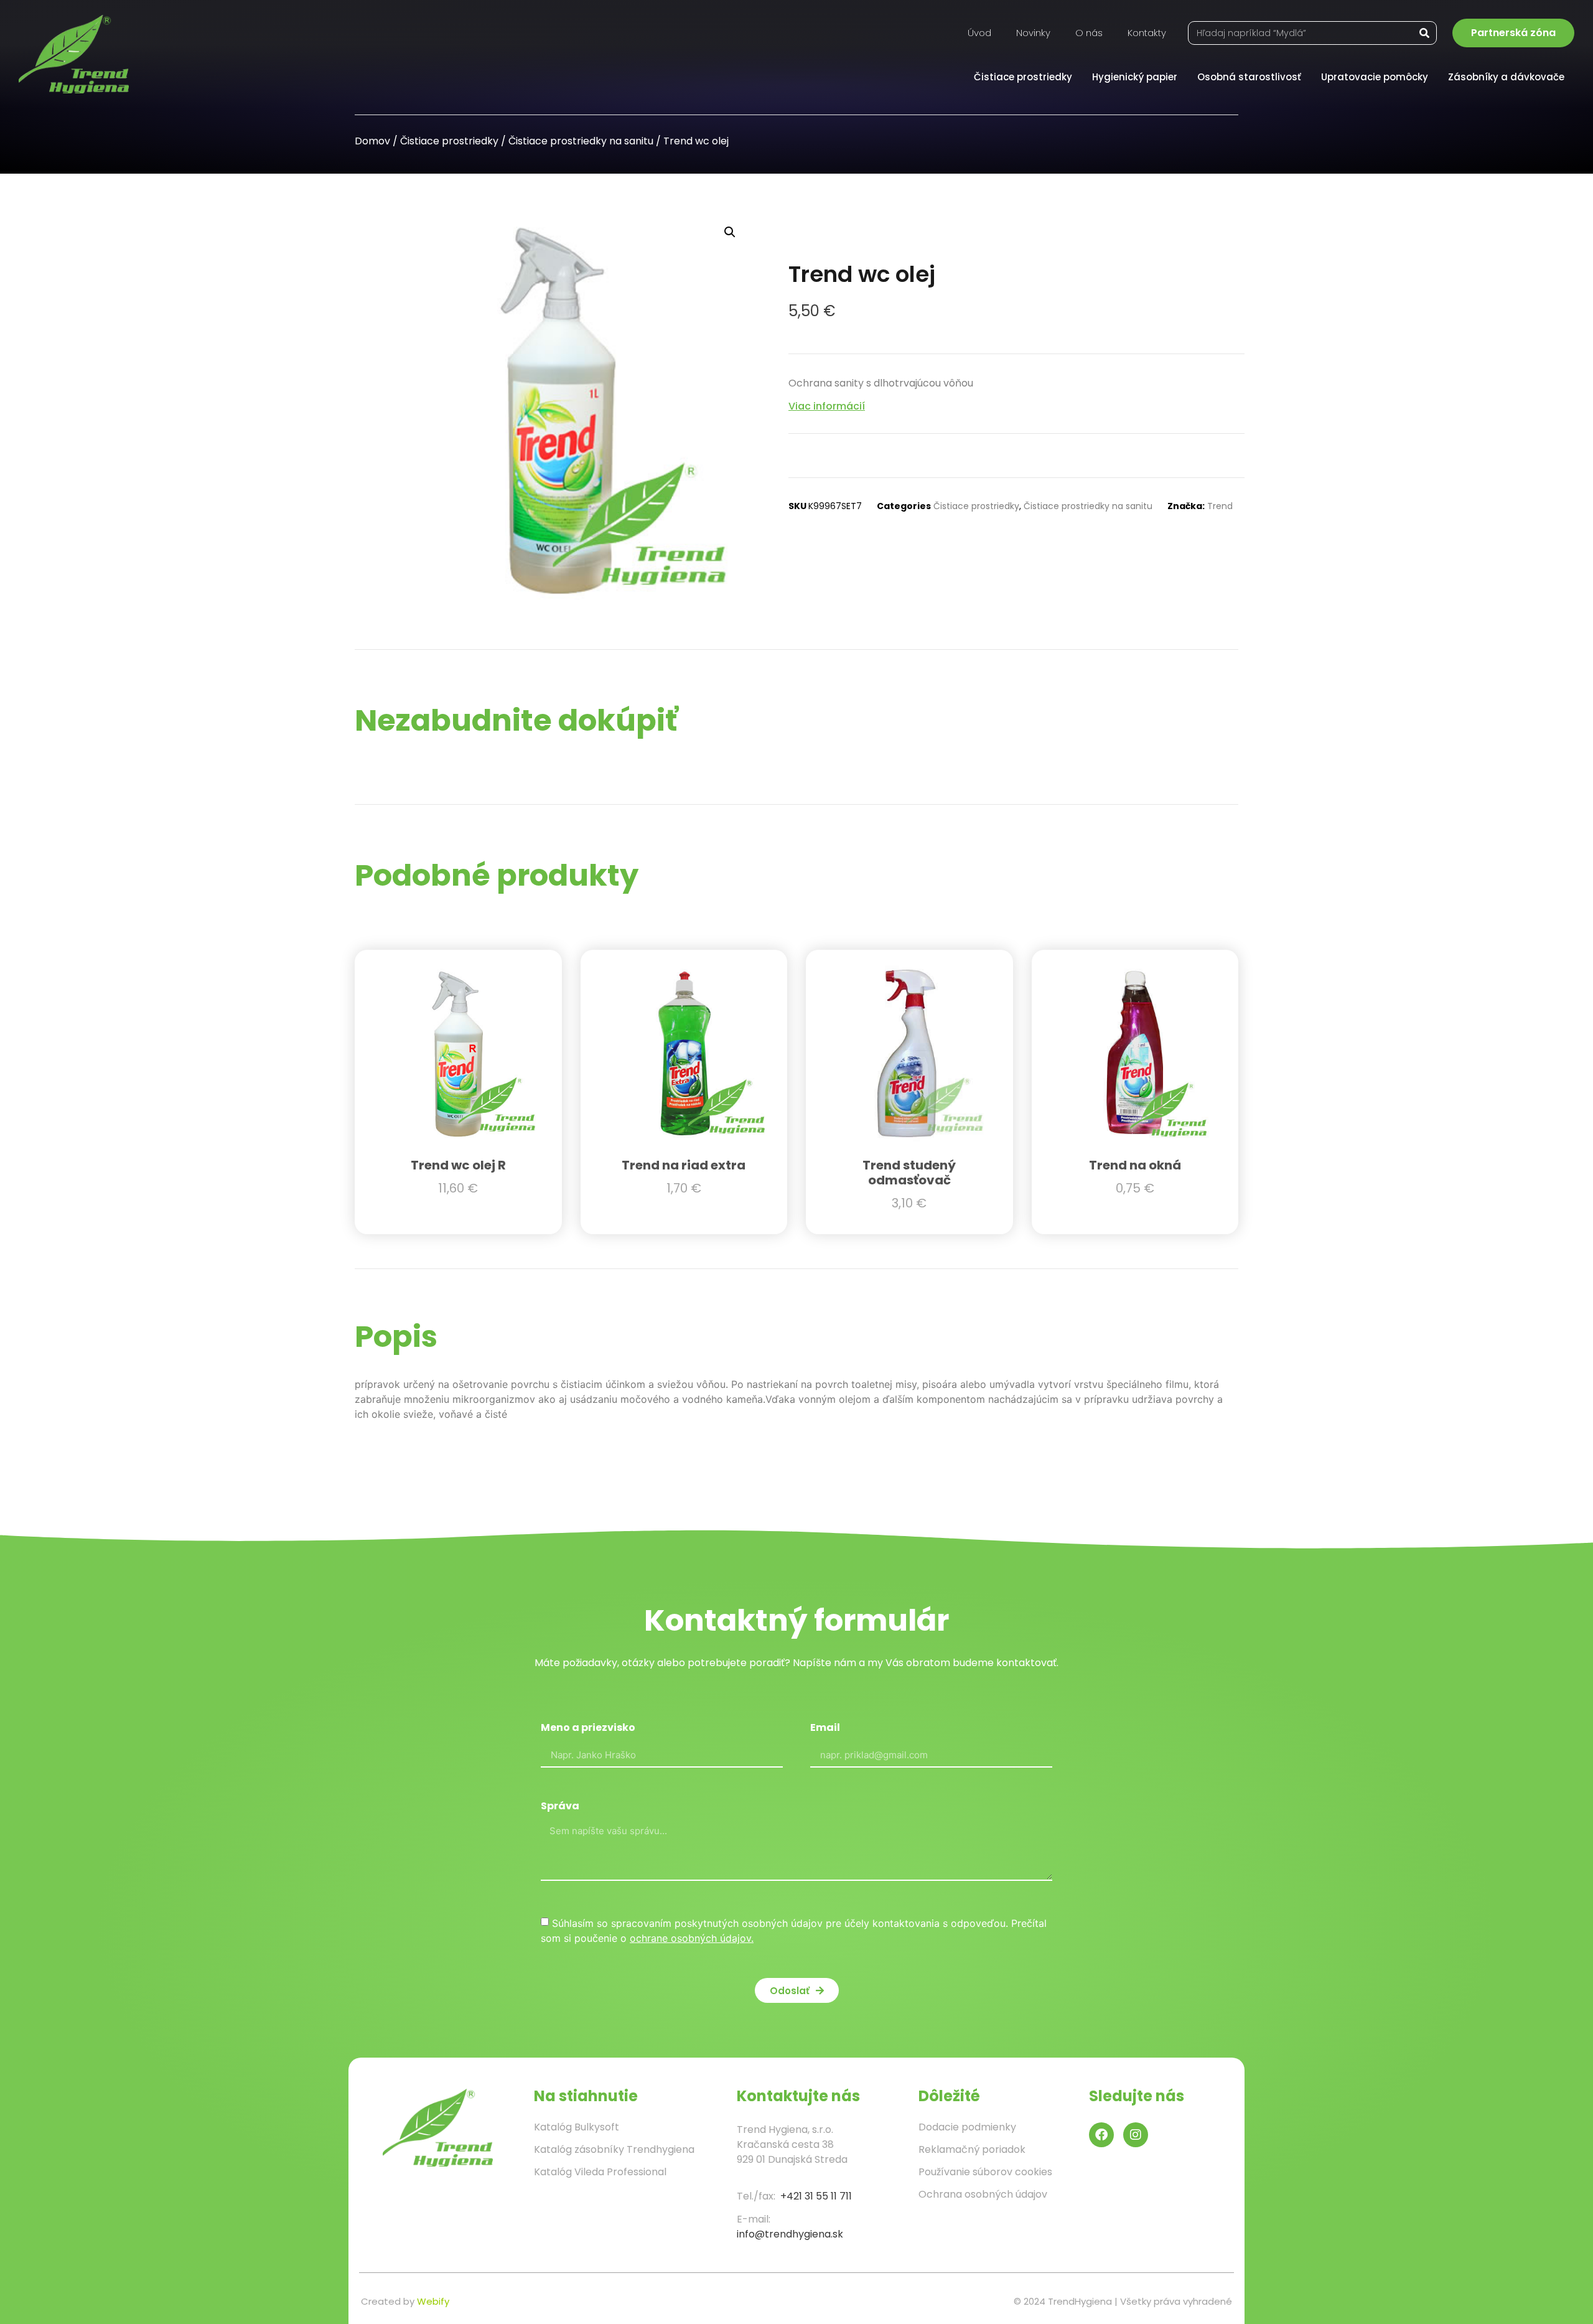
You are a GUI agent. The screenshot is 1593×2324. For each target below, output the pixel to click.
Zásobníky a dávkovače (1506, 77)
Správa (560, 1807)
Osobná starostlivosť (1249, 77)
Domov (372, 141)
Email (825, 1729)
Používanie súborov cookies (985, 2172)
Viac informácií (827, 406)
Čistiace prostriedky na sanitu (581, 141)
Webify (433, 2301)
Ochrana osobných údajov (983, 2194)
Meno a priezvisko (588, 1729)
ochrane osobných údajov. (692, 1938)
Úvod (979, 33)
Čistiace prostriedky (1023, 77)
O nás (1089, 33)
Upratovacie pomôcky (1375, 77)
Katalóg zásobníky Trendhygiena (614, 2149)
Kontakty (1147, 33)
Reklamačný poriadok (972, 2149)
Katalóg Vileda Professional (600, 2172)
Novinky (1033, 33)
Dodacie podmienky (967, 2127)
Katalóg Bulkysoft (577, 2127)
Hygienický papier (1135, 77)
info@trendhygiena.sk (790, 2234)
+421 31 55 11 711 (816, 2196)
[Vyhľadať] (1424, 33)
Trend (1220, 506)
